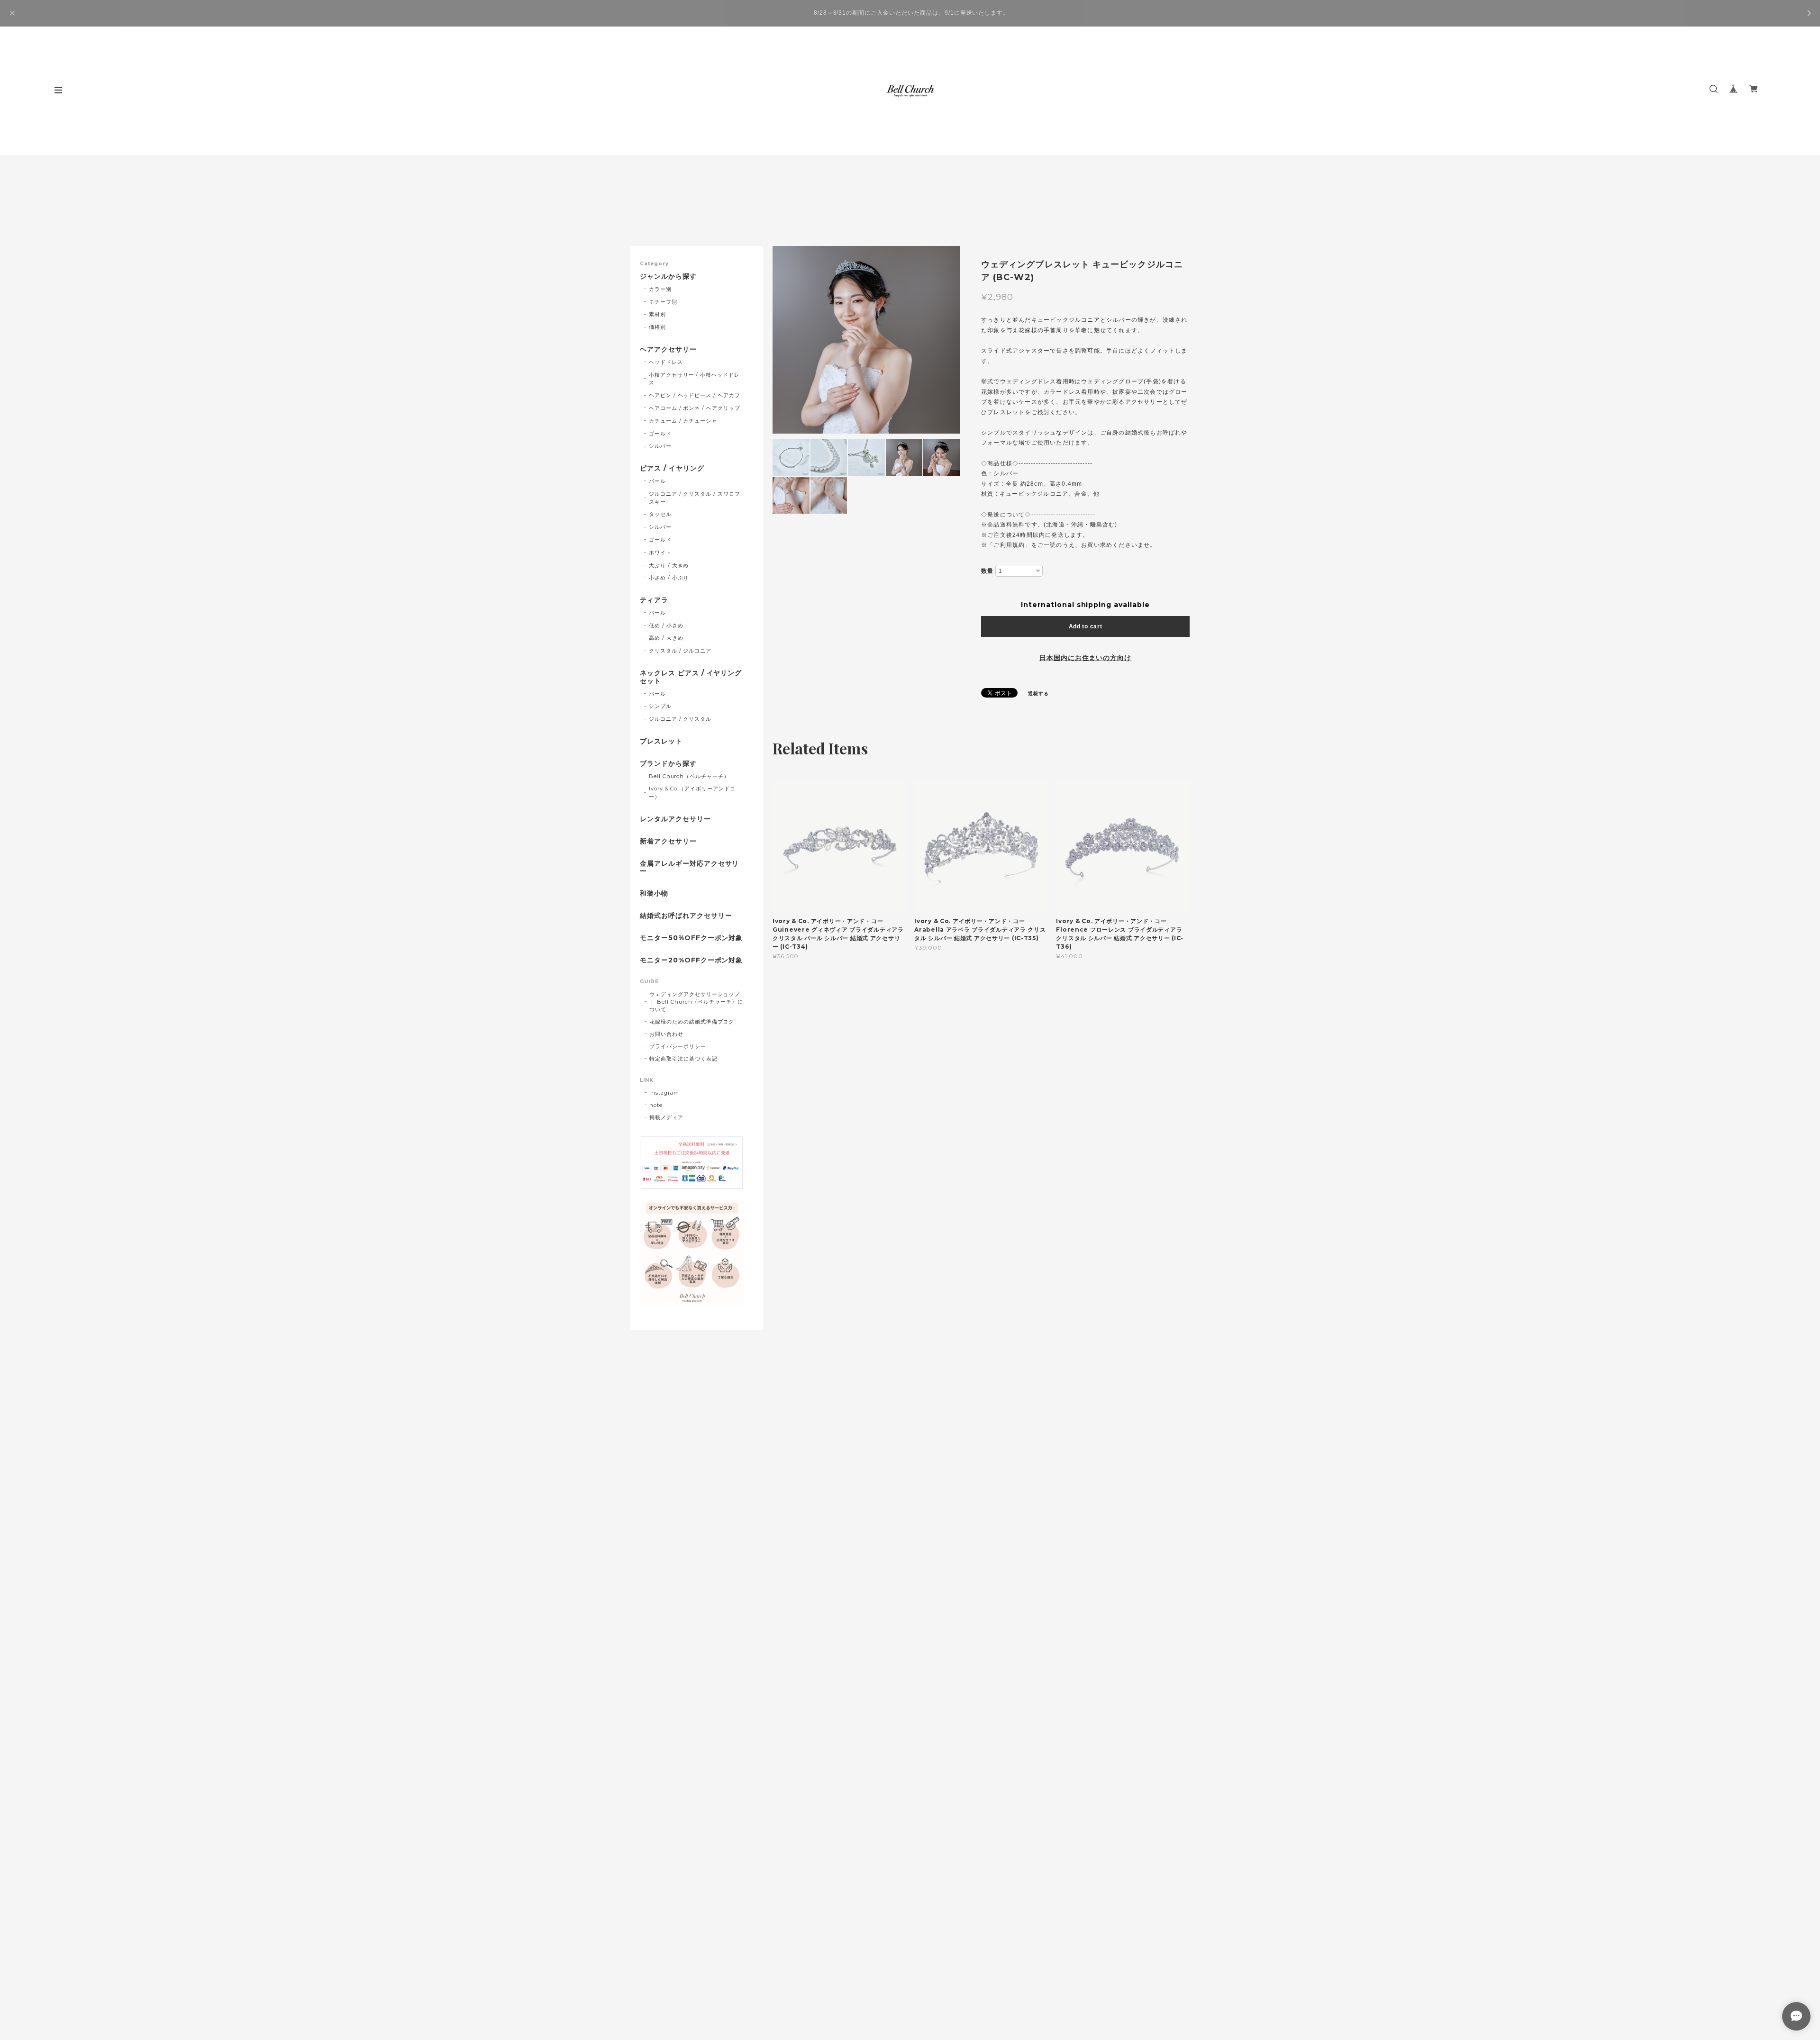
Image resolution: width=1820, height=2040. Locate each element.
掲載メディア (666, 1117)
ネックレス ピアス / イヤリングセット (691, 677)
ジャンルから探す (668, 277)
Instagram (664, 1093)
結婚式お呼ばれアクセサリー (686, 916)
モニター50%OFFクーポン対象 (691, 938)
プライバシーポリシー (678, 1046)
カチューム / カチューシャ (683, 421)
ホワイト (660, 553)
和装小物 (654, 893)
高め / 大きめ (666, 638)
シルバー (660, 446)
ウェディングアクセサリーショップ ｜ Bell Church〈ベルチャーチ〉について (696, 1002)
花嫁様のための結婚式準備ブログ (692, 1022)
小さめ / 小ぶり (669, 578)
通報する (1038, 694)
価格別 (657, 327)
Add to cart (1086, 626)
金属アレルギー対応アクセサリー (689, 868)
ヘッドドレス (666, 362)
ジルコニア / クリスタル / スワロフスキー (695, 498)
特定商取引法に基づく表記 (683, 1059)
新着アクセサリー (668, 841)
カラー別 (660, 289)
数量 (987, 571)
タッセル (660, 514)
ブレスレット (661, 741)
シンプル (660, 706)
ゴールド (660, 434)
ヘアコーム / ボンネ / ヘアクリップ (695, 408)
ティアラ (654, 600)
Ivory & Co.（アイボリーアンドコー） (692, 793)
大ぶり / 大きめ (669, 565)
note (656, 1105)
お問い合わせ (666, 1034)
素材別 (657, 314)
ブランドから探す (668, 764)
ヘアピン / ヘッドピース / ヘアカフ (695, 395)
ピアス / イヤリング (672, 468)
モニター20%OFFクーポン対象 (691, 960)
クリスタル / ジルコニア (680, 651)
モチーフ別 (663, 302)
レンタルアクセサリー (675, 819)
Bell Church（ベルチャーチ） (689, 776)
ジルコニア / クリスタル (680, 719)
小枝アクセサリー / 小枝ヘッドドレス (694, 379)
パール (657, 481)
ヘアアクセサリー (668, 349)
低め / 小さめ (666, 626)
